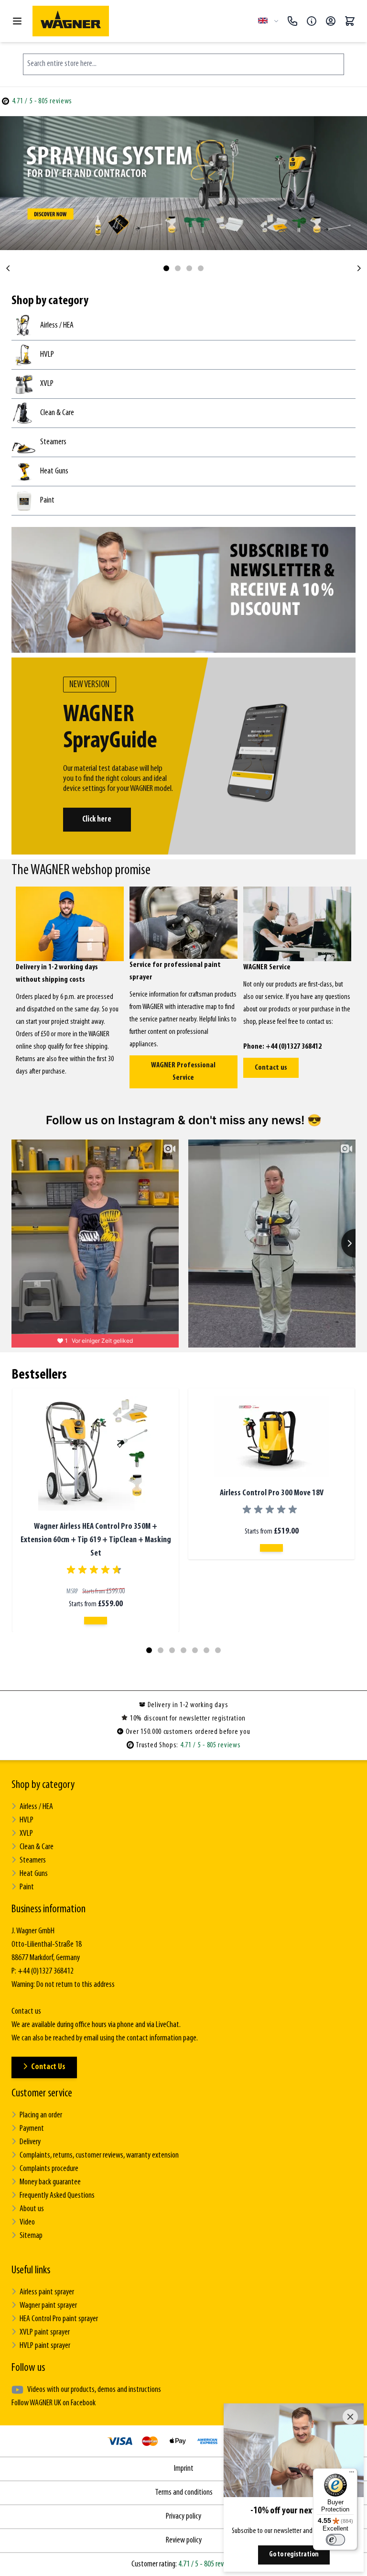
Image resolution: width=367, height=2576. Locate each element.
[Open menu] (17, 21)
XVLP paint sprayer (45, 2333)
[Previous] (8, 268)
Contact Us (48, 2067)
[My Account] (331, 21)
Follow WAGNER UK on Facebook (54, 2403)
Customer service (42, 2094)
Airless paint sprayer (47, 2292)
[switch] (335, 2540)
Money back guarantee (50, 2182)
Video (27, 2223)
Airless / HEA (36, 1807)
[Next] (359, 268)
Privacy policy (183, 2517)
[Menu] (352, 2474)
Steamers (33, 1861)
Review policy (184, 2541)
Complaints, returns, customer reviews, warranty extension (99, 2156)
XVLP (26, 1834)
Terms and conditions (184, 2493)
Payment (32, 2129)
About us (32, 2209)
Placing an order (41, 2116)
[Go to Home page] (141, 21)
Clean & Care (37, 1847)
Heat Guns (34, 1874)
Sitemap (31, 2236)
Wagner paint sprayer (48, 2306)
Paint (27, 1887)
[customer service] (312, 21)
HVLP (27, 1820)
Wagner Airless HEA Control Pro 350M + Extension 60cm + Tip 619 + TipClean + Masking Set (96, 1540)
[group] (96, 1570)
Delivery (30, 2142)
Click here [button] (97, 819)
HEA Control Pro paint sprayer (59, 2319)
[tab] (166, 268)
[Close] (350, 2417)
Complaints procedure (49, 2169)
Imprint (184, 2469)
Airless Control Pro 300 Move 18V (272, 1493)
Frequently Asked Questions (57, 2196)
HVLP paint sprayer (45, 2346)
